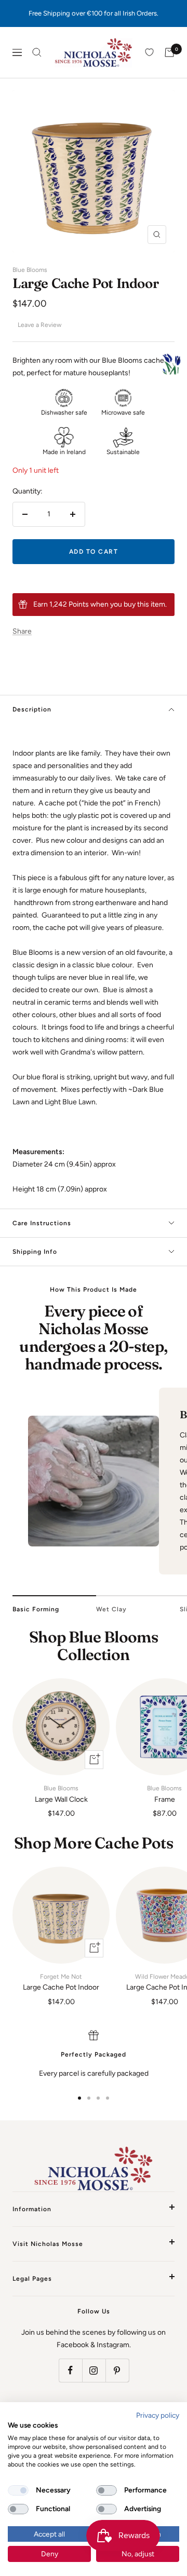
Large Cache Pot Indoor (61, 1982)
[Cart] (169, 52)
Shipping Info (35, 1252)
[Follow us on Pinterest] (117, 2370)
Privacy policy (158, 2415)
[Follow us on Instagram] (94, 2370)
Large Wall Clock (61, 1794)
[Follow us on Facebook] (70, 2370)
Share (22, 631)
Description (32, 709)
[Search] (37, 52)
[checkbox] (18, 2490)
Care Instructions (42, 1223)
